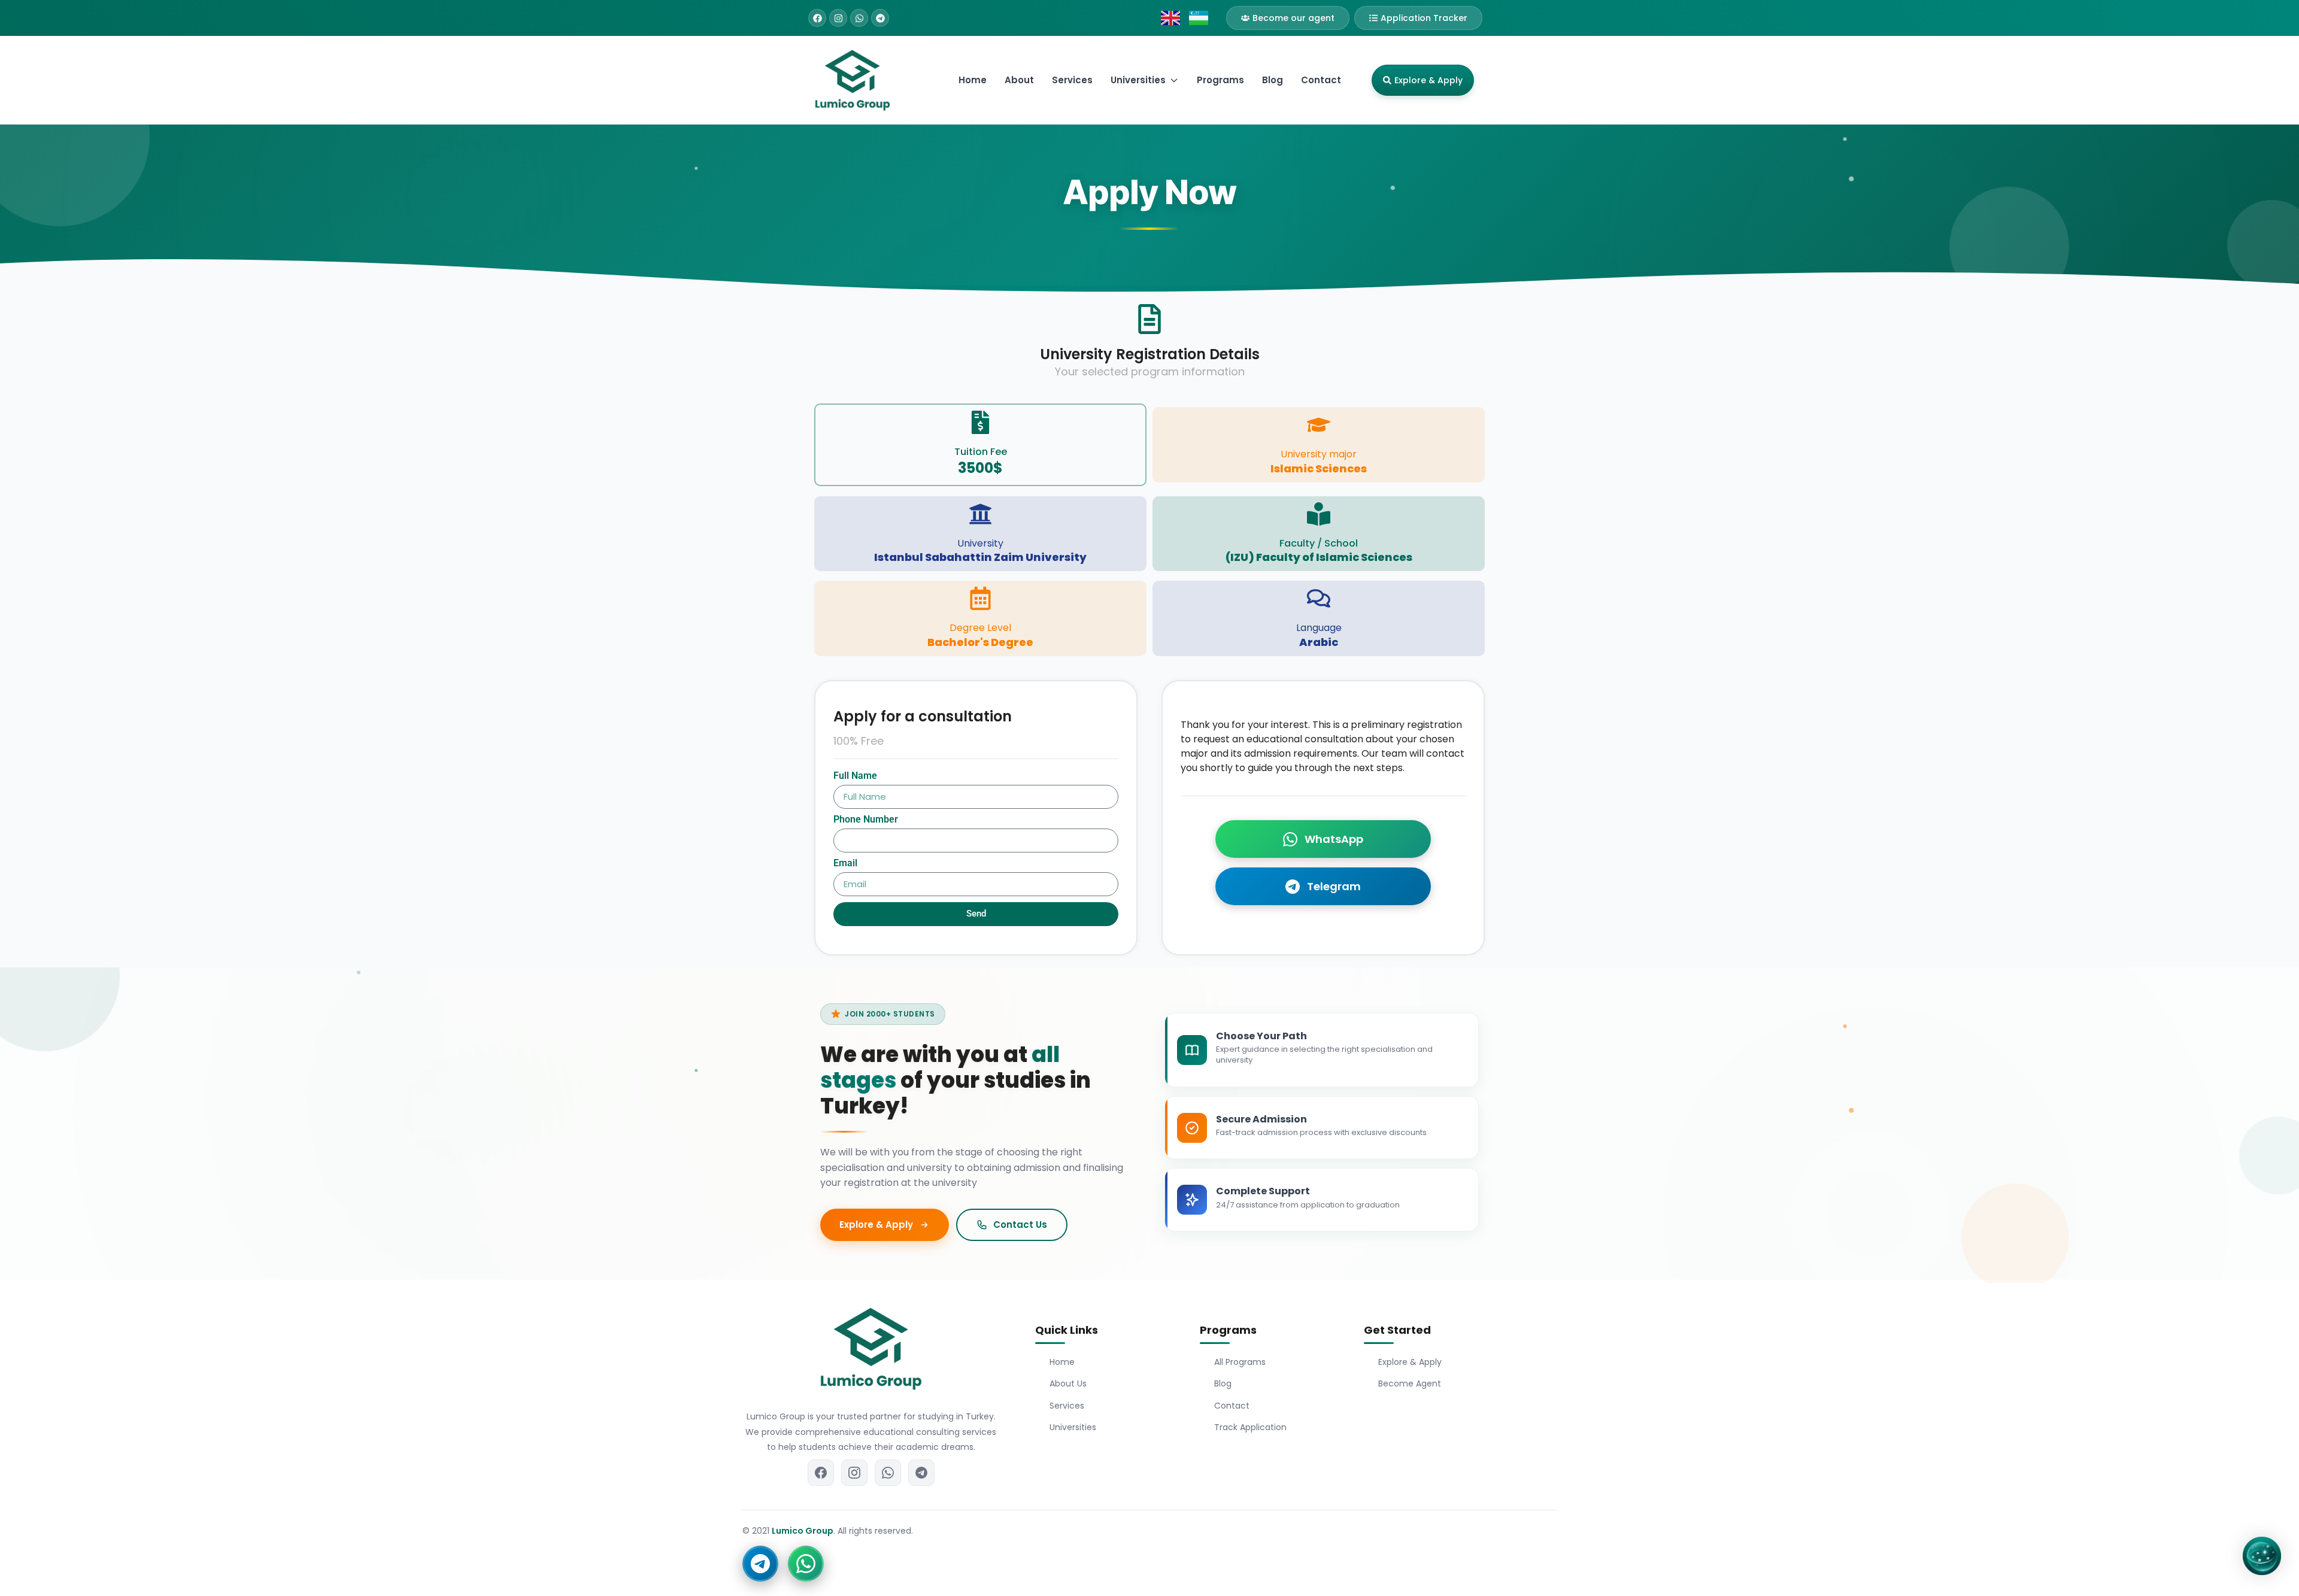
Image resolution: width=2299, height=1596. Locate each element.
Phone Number (866, 820)
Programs (1220, 80)
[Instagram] (838, 18)
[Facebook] (817, 18)
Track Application (1250, 1427)
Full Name (855, 776)
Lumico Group (803, 1531)
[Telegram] (880, 18)
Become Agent (1410, 1383)
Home (973, 80)
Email (845, 864)
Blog (1273, 80)
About (1019, 80)
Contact (1321, 80)
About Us (1068, 1383)
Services (1072, 80)
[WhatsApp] (888, 1473)
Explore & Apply (1410, 1362)
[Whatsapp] (859, 18)
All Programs (1240, 1362)
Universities (1073, 1427)
